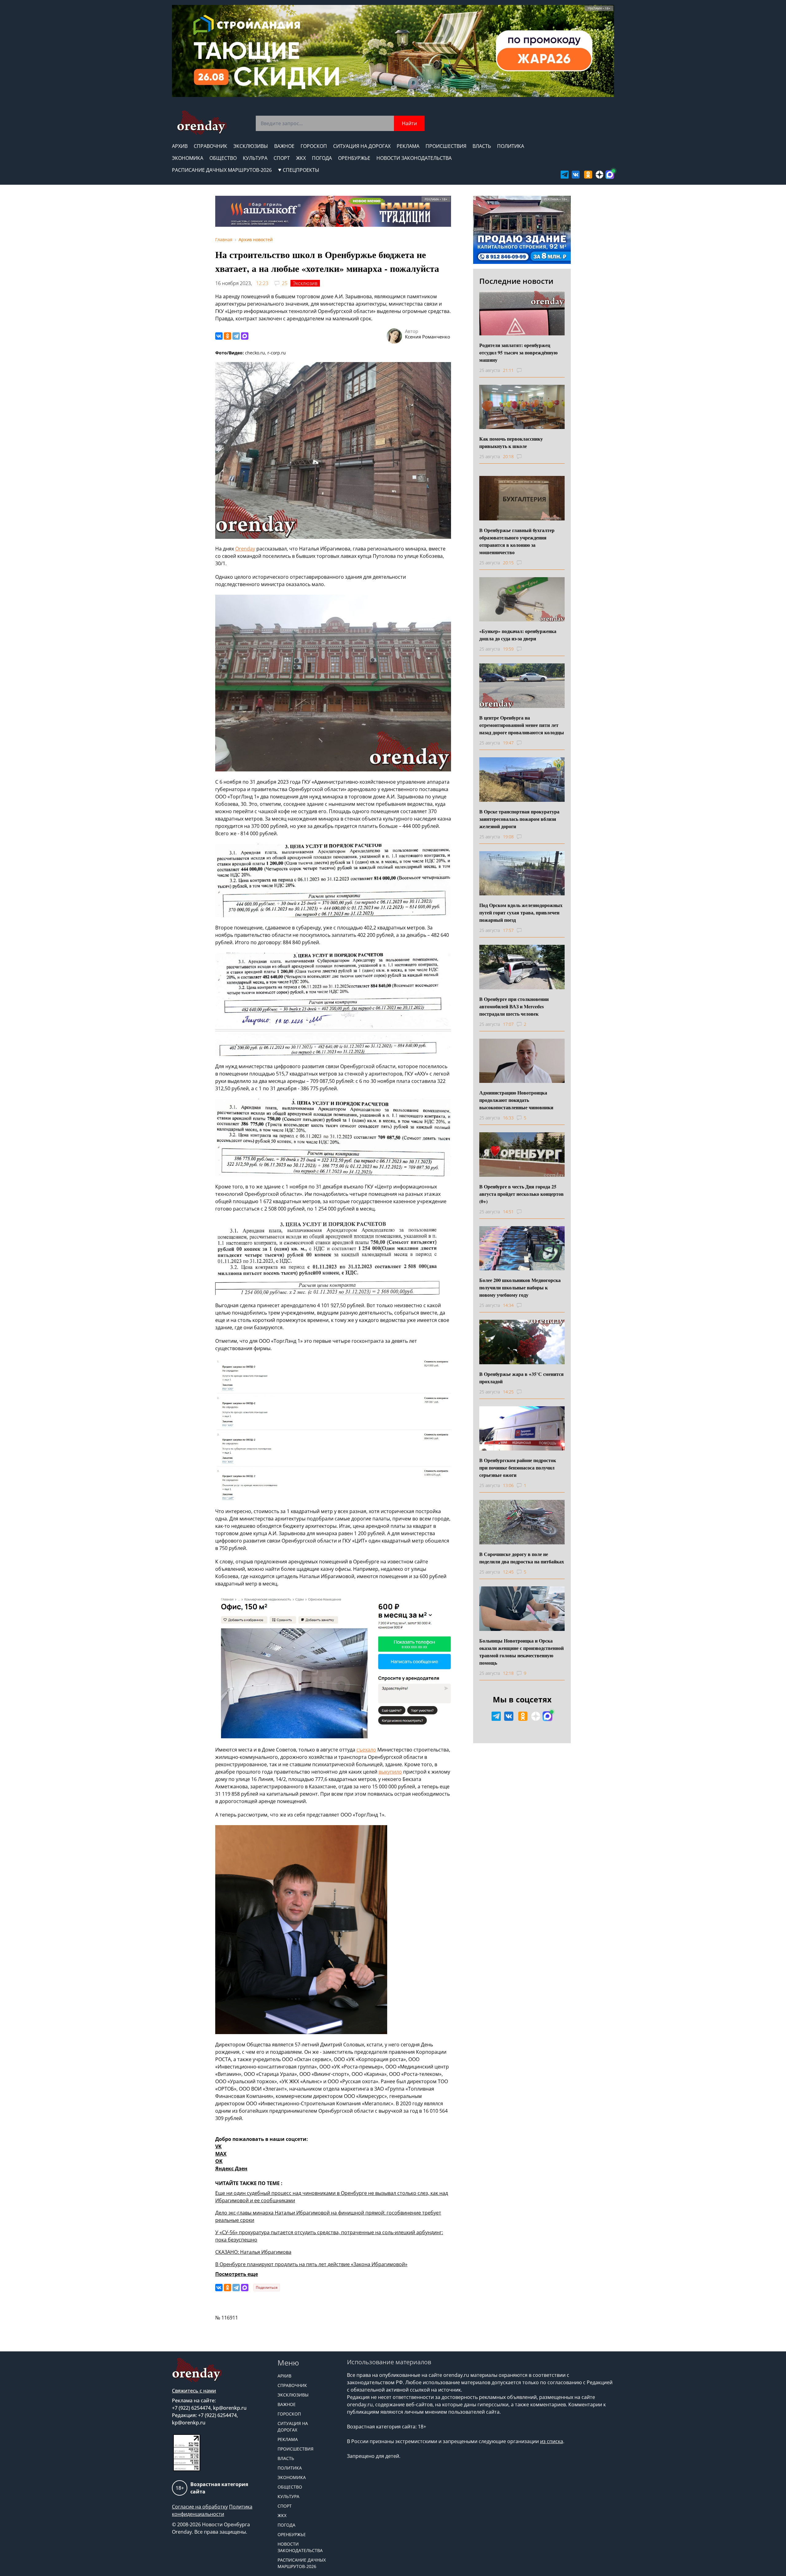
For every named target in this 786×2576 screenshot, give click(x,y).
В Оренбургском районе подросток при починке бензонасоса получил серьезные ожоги (518, 1468)
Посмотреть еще (237, 2274)
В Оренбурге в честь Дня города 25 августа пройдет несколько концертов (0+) (521, 1194)
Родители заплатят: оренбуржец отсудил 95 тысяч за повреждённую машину (518, 352)
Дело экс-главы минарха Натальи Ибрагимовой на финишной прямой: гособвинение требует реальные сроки (328, 2216)
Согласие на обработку (200, 2507)
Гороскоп (314, 146)
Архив (180, 146)
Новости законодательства (414, 158)
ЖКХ (301, 158)
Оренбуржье (354, 158)
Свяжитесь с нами (194, 2391)
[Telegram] (236, 336)
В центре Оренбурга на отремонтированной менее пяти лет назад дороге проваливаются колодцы (522, 725)
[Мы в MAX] (610, 175)
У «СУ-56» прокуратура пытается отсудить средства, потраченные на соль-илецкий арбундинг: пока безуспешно (329, 2236)
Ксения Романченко (428, 337)
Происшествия (446, 146)
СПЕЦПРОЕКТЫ (301, 170)
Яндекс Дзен (231, 2169)
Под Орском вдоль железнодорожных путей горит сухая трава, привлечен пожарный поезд (521, 912)
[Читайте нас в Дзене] (600, 175)
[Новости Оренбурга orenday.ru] (202, 123)
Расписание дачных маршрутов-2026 (222, 170)
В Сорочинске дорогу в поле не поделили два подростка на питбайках (522, 1558)
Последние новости (516, 281)
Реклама (408, 146)
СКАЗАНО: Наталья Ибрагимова (253, 2252)
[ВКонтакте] (219, 336)
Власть (482, 146)
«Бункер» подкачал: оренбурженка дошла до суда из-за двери (518, 635)
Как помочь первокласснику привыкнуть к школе (511, 442)
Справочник (210, 146)
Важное (284, 146)
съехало (366, 1750)
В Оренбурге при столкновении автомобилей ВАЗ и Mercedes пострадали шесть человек (514, 1006)
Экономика (188, 158)
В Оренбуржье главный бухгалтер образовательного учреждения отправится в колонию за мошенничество (517, 541)
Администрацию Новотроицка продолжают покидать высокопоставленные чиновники (516, 1100)
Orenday (245, 549)
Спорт (282, 158)
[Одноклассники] (228, 336)
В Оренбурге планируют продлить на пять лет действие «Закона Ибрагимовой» (311, 2264)
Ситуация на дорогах (362, 146)
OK (219, 2161)
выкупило (390, 1772)
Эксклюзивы (251, 146)
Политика (511, 146)
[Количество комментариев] (525, 370)
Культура (255, 158)
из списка (552, 2441)
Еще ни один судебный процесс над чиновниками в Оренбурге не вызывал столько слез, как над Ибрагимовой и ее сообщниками (332, 2197)
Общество (223, 158)
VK (218, 2146)
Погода (322, 158)
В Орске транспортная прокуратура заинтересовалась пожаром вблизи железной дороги (519, 819)
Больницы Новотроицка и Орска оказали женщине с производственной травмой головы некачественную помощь (521, 1652)
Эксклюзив (305, 283)
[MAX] (245, 336)
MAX (221, 2154)
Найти (409, 123)
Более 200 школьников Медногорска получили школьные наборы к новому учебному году (520, 1287)
